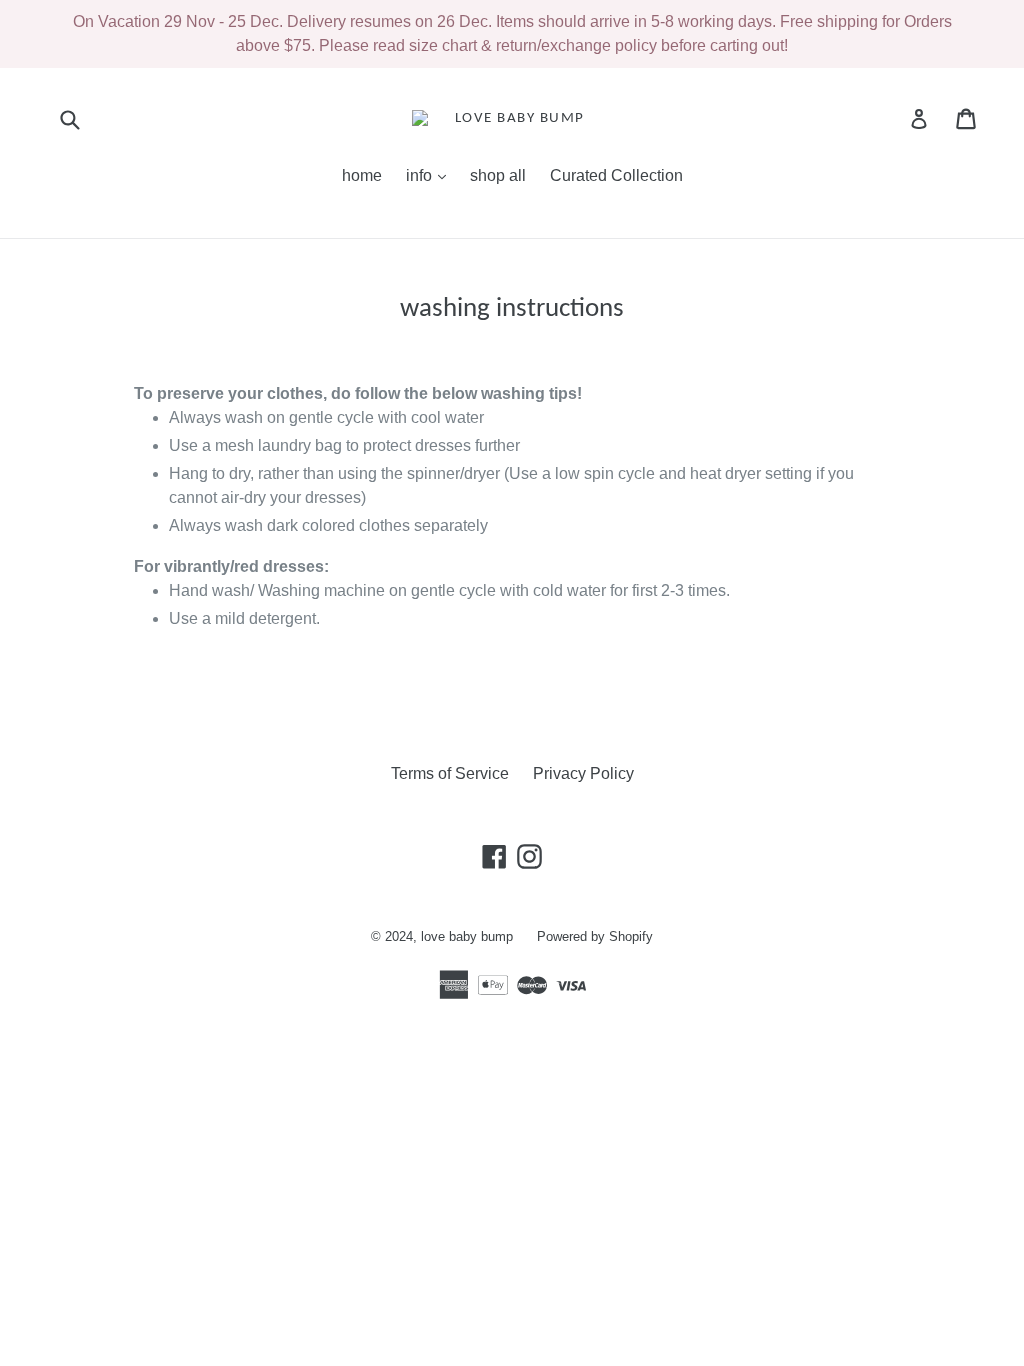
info (431, 175)
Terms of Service (450, 773)
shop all (498, 175)
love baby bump (467, 936)
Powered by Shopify (595, 936)
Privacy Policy (583, 773)
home (362, 175)
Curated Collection (616, 175)
